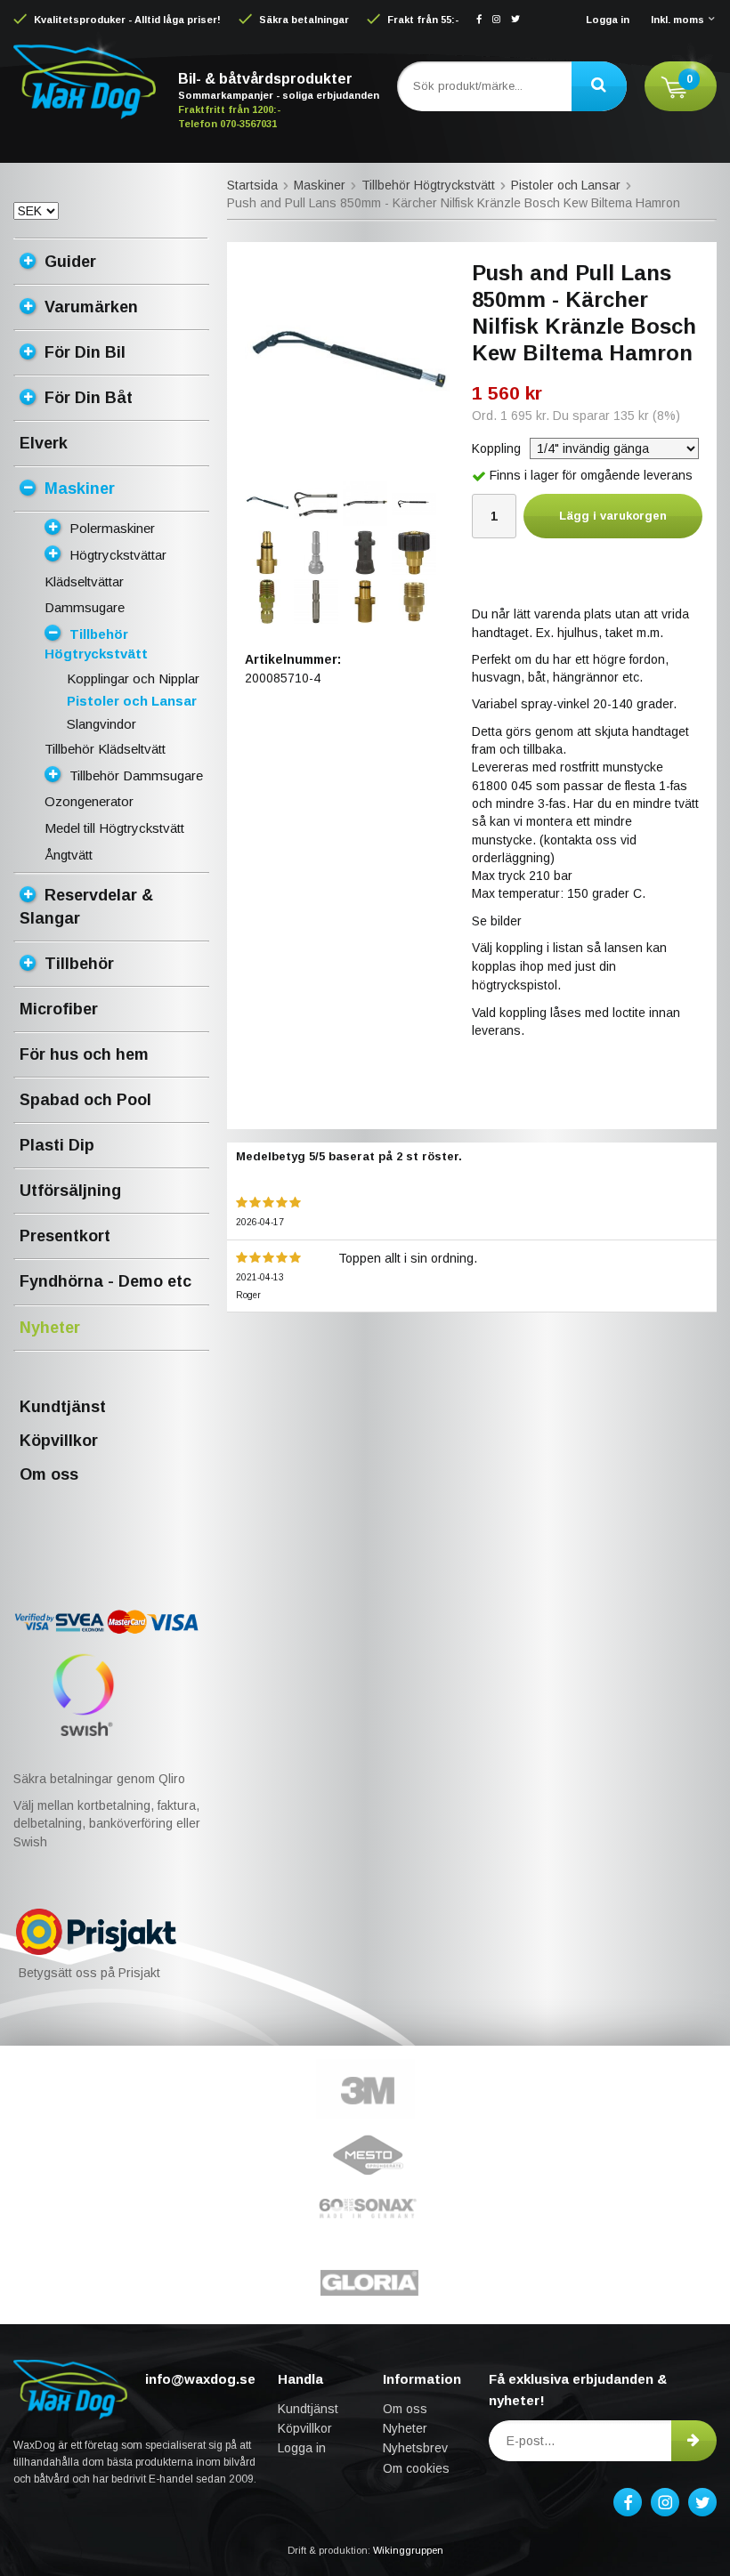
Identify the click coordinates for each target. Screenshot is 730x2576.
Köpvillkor (59, 1441)
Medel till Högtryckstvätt (114, 828)
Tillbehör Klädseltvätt (105, 749)
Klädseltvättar (84, 581)
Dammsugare (85, 607)
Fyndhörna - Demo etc (105, 1281)
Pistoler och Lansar (132, 701)
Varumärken (91, 307)
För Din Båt (89, 398)
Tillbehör (79, 964)
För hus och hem (84, 1054)
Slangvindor (101, 724)
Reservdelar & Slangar (86, 907)
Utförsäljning (70, 1191)
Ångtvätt (69, 855)
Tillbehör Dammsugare (136, 775)
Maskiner (80, 489)
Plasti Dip (57, 1145)
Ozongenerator (89, 801)
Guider (70, 262)
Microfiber (59, 1009)
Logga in (608, 20)
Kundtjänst (63, 1407)
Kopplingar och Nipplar (133, 678)
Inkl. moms (677, 20)
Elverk (44, 443)
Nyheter (50, 1328)
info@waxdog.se (200, 2379)
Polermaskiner (112, 528)
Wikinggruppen (408, 2550)
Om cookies (416, 2468)
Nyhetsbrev (415, 2448)
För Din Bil (85, 352)
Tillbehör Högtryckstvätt (96, 644)
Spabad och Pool (85, 1100)
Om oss (49, 1474)
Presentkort (65, 1236)
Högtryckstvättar (118, 555)
